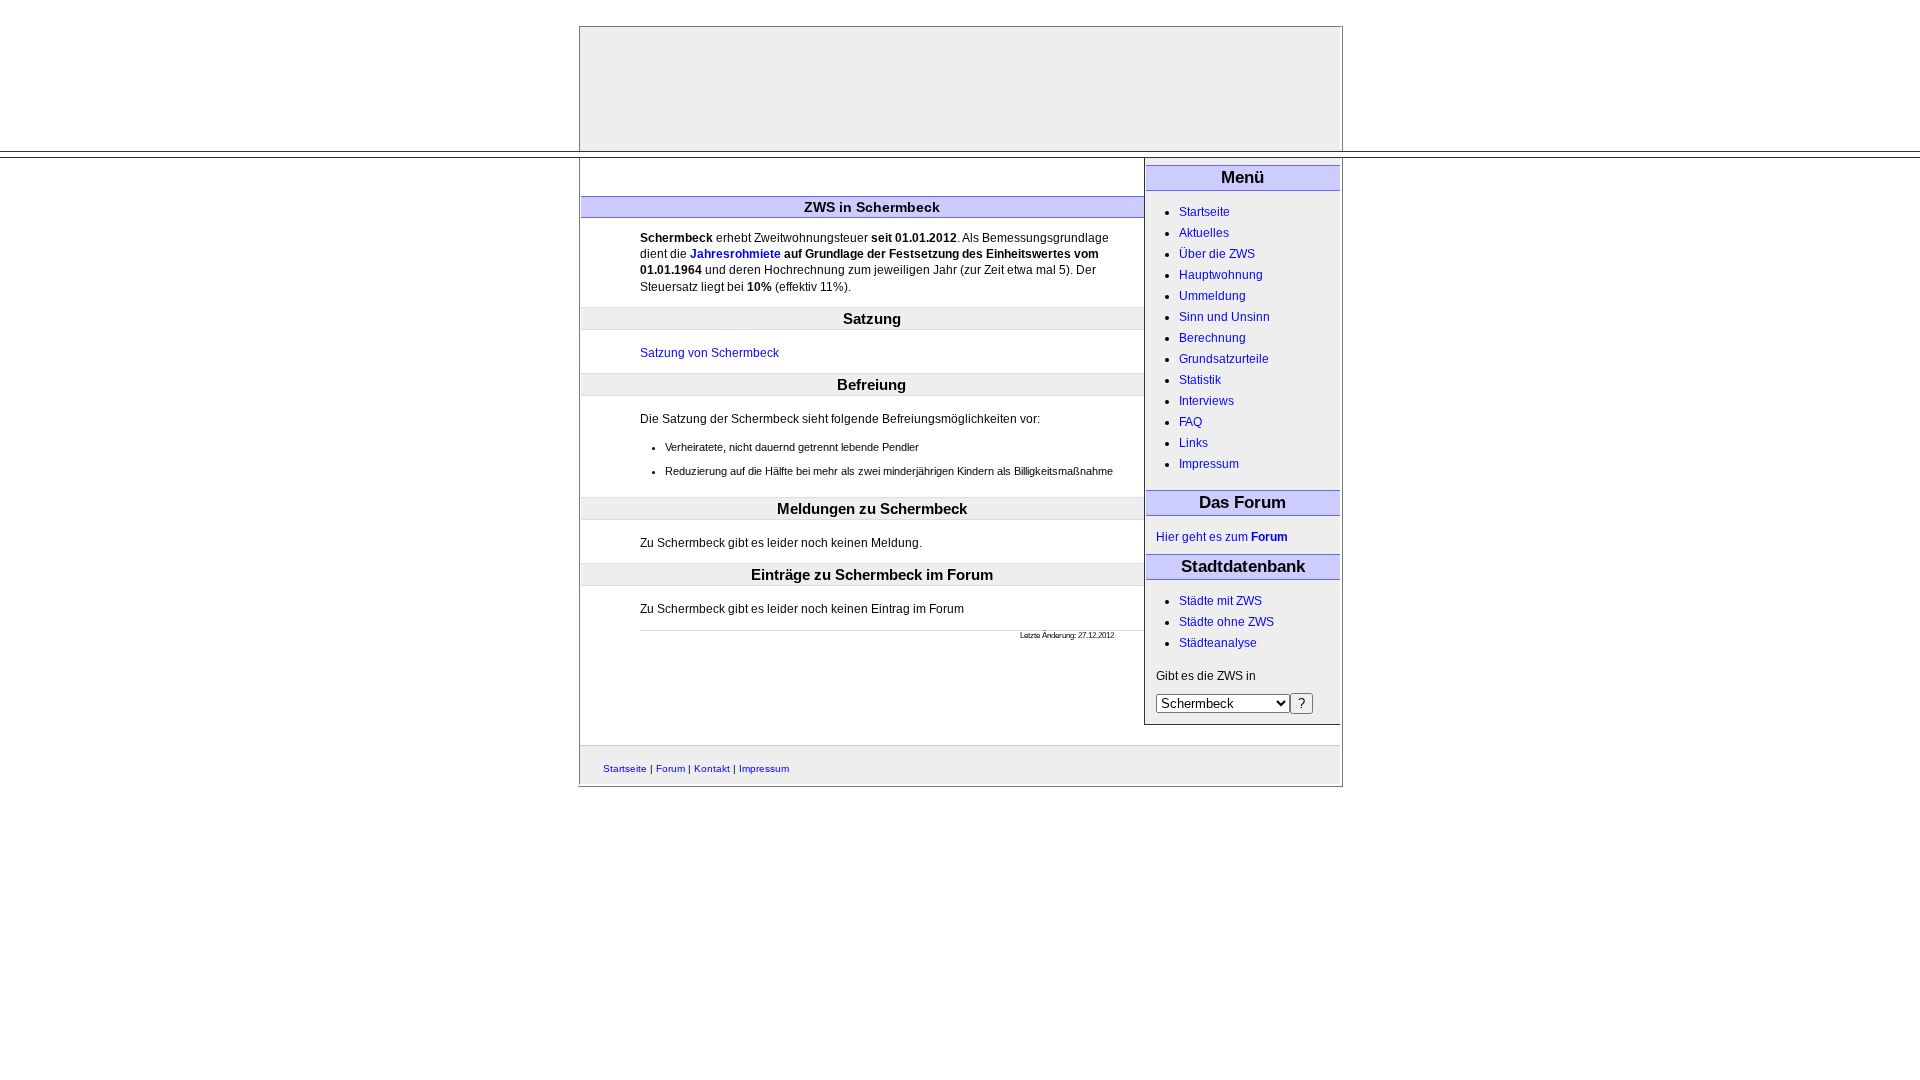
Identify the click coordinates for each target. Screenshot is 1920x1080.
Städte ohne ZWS (1226, 622)
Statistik (1200, 380)
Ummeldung (1212, 296)
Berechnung (1212, 338)
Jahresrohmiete (735, 254)
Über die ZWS (1217, 254)
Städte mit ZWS (1220, 601)
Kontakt (712, 768)
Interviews (1206, 401)
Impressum (1209, 464)
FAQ (1190, 422)
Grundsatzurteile (1224, 359)
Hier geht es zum (1222, 537)
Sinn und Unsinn (1224, 317)
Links (1193, 443)
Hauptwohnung (1221, 275)
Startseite (1204, 212)
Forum (670, 768)
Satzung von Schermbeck (709, 353)
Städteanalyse (1218, 643)
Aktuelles (1204, 233)
